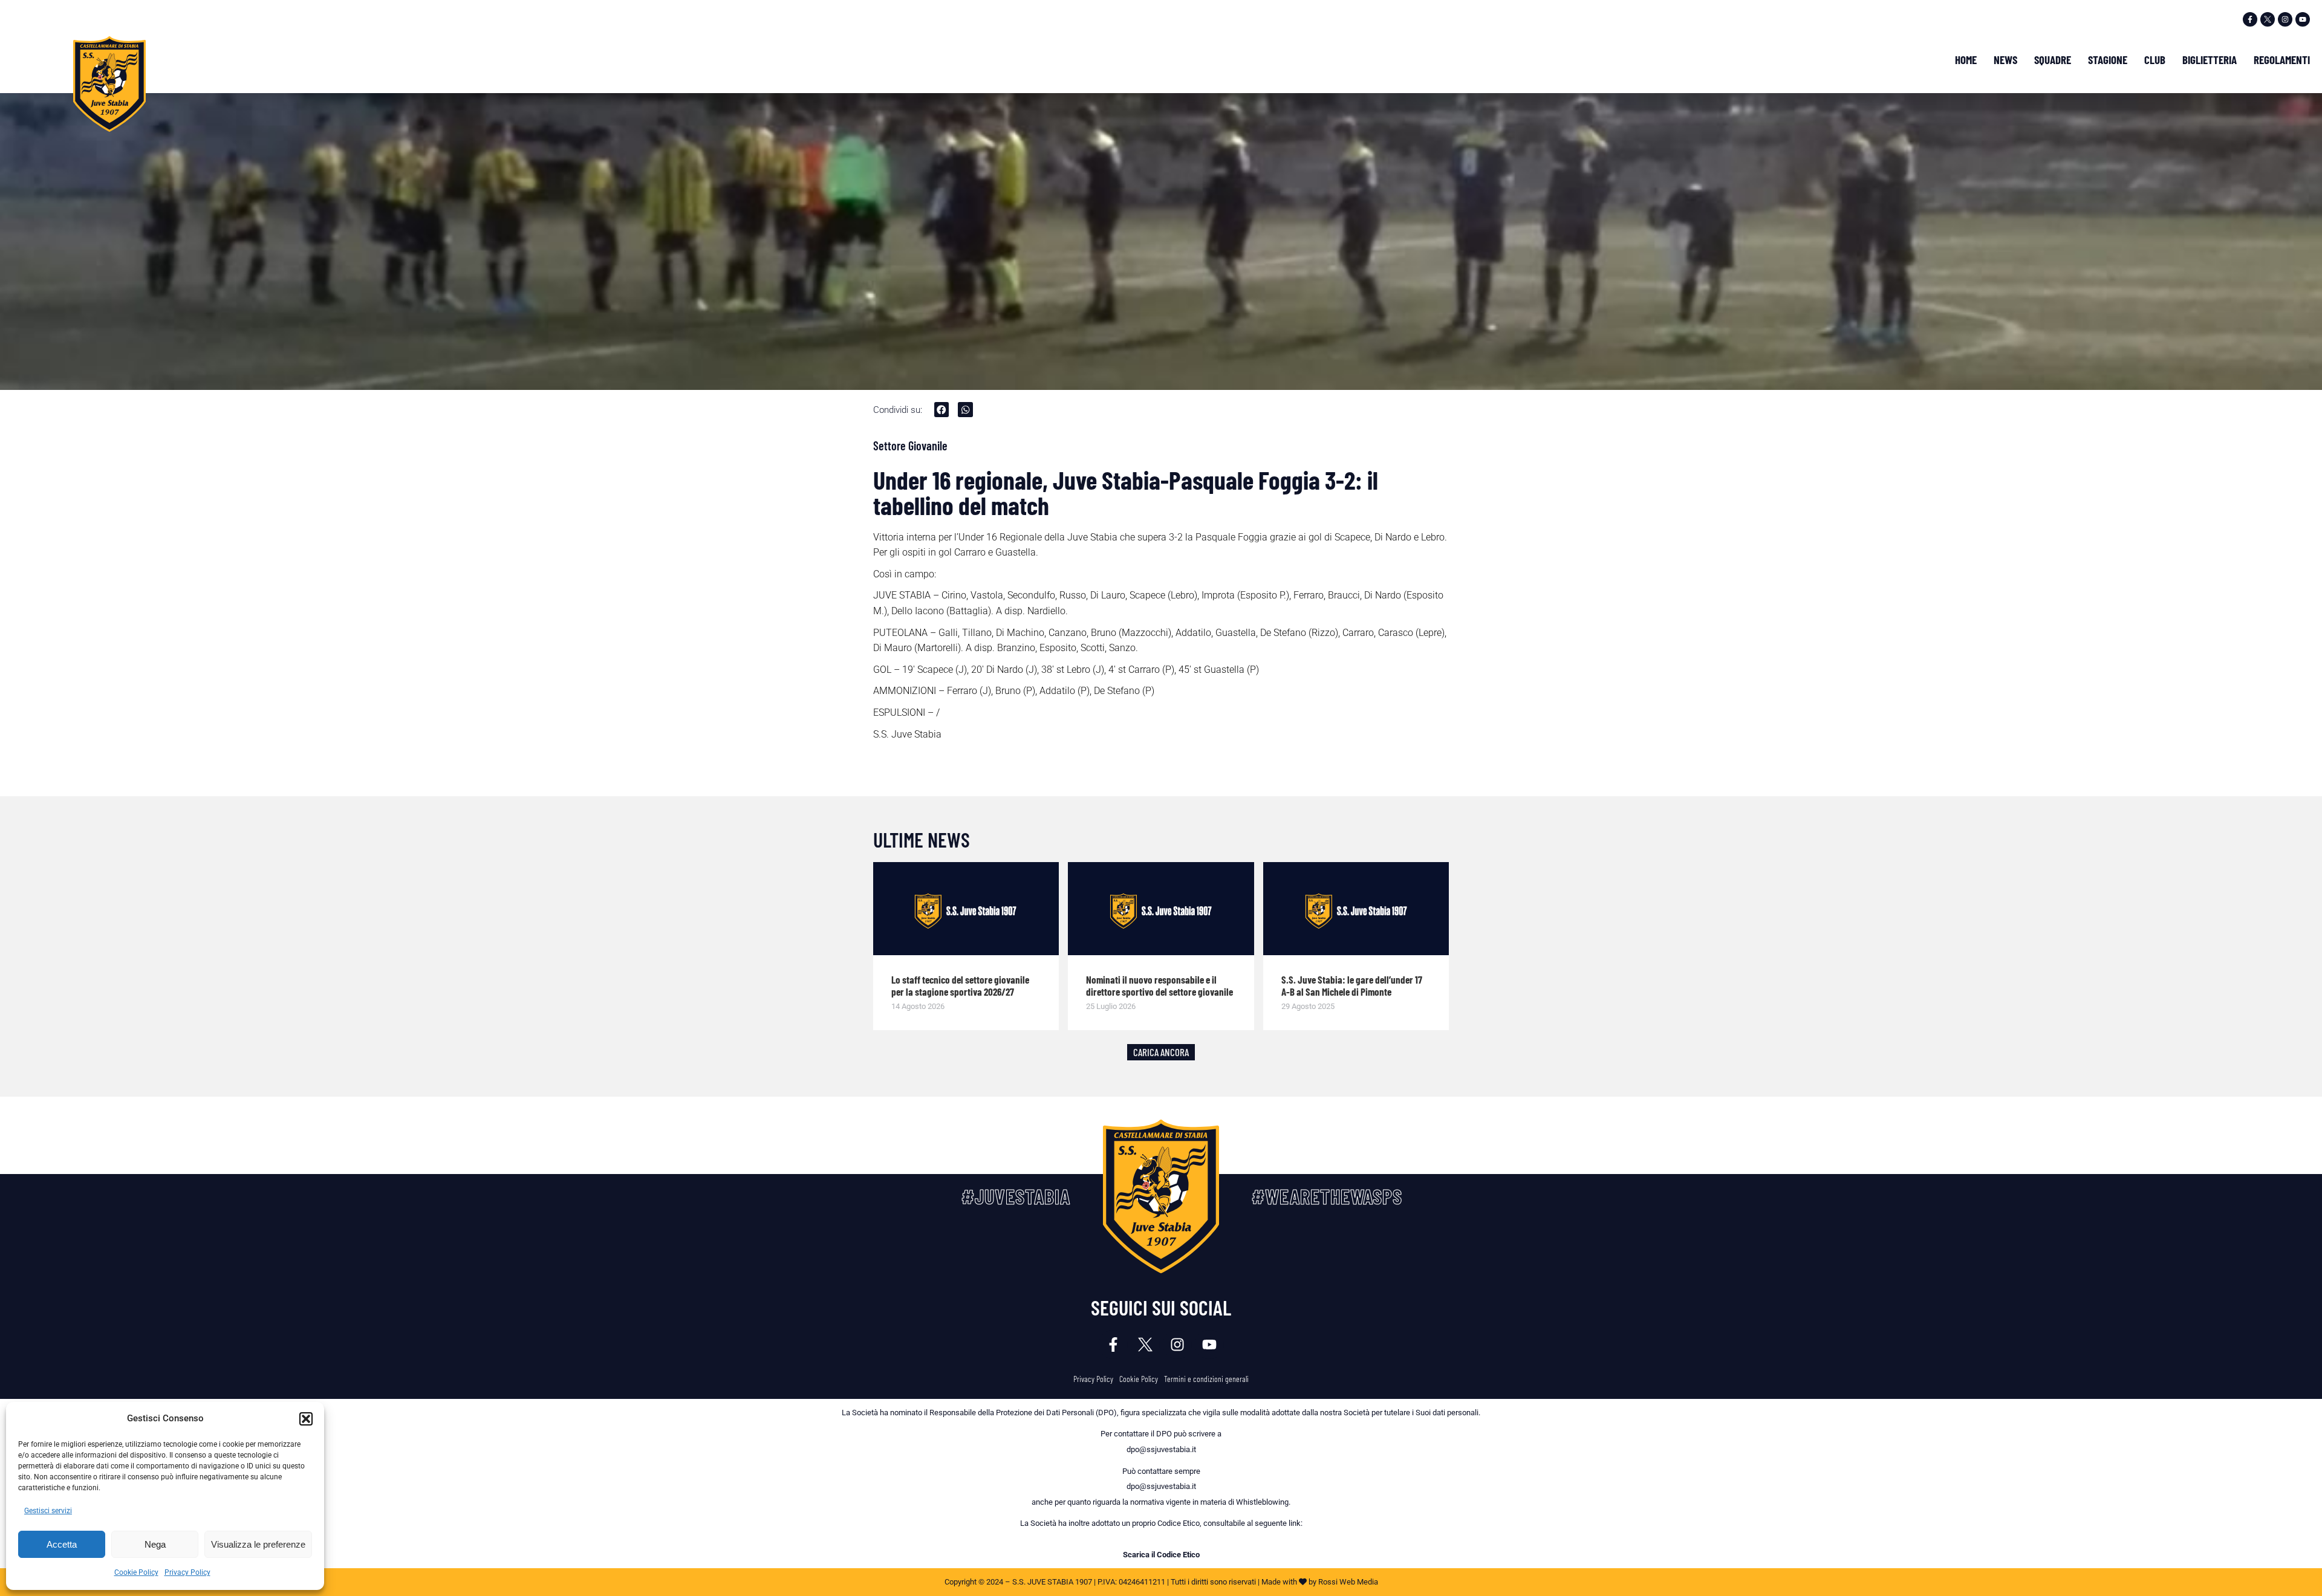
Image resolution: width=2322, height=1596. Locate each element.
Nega (155, 1544)
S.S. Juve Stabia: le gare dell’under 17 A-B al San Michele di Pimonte (1352, 985)
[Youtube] (2303, 19)
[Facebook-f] (2250, 19)
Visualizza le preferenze (258, 1544)
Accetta (62, 1544)
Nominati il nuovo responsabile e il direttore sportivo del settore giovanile (1159, 985)
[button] (306, 1419)
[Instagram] (2285, 19)
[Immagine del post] (966, 909)
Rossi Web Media (1348, 1582)
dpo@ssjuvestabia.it (1161, 1449)
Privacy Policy (187, 1572)
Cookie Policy (136, 1572)
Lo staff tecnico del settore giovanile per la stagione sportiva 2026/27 (960, 985)
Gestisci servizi (48, 1511)
